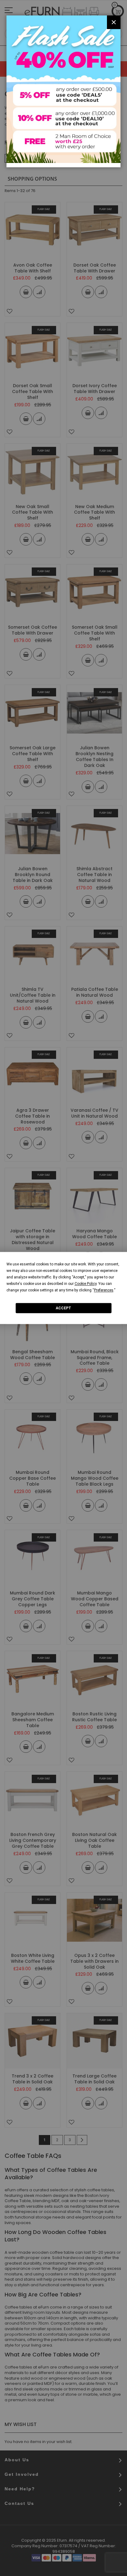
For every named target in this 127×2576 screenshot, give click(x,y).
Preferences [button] (104, 1290)
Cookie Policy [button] (86, 1284)
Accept (63, 1308)
